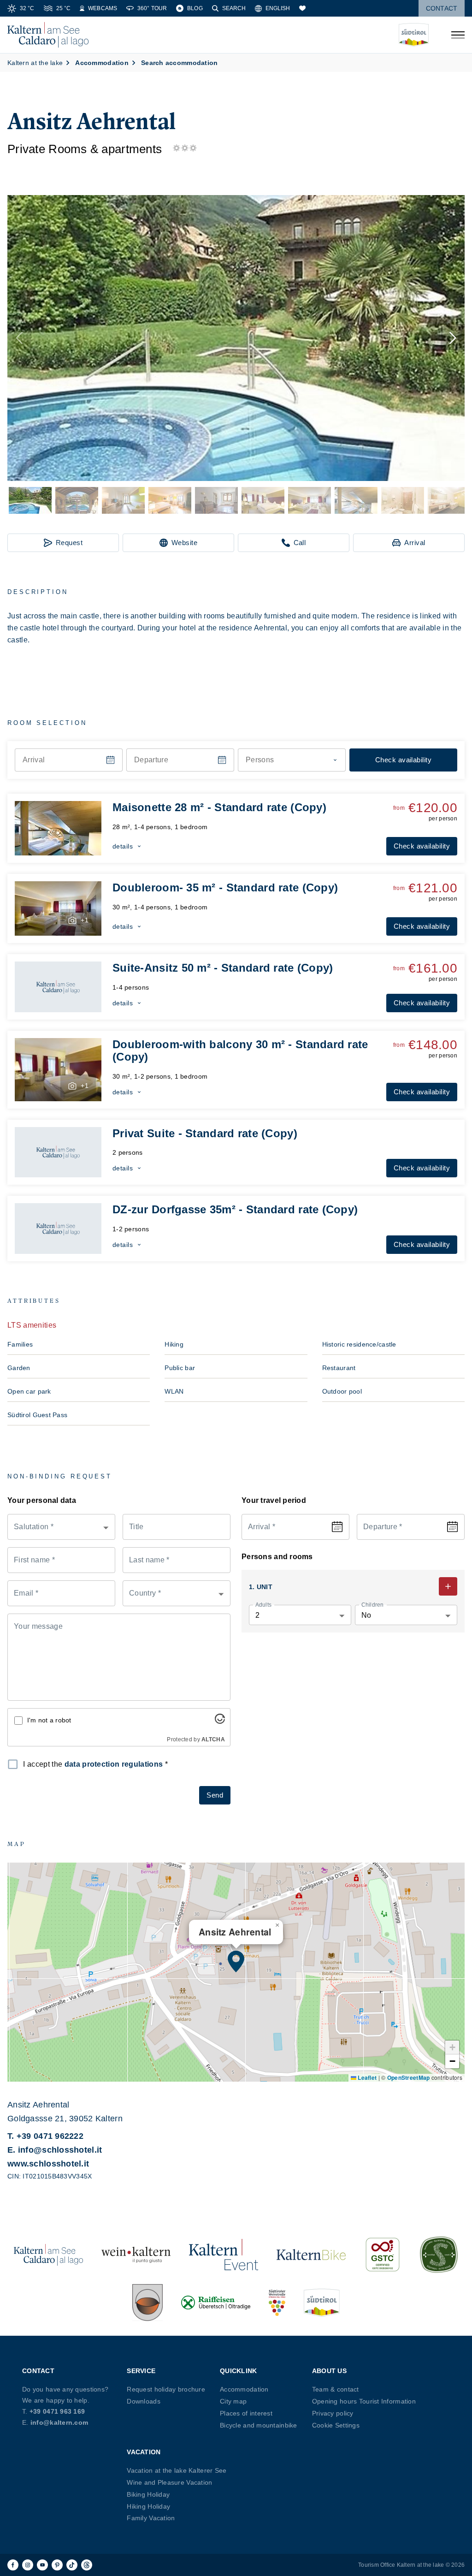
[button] (236, 338)
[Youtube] (42, 2565)
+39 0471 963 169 (57, 2411)
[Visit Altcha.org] (220, 1721)
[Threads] (87, 2565)
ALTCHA (213, 1739)
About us (329, 2371)
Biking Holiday (148, 2494)
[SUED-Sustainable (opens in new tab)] (439, 2255)
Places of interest (246, 2413)
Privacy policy (333, 2413)
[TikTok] (72, 2565)
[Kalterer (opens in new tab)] (147, 2303)
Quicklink (239, 2371)
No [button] (366, 1615)
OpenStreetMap (409, 2077)
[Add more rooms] (448, 1586)
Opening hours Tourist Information (364, 2401)
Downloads (144, 2401)
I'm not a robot (49, 1720)
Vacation (144, 2452)
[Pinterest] (57, 2565)
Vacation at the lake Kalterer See (177, 2470)
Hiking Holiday (148, 2506)
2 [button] (257, 1615)
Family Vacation (151, 2518)
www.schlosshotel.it (48, 2164)
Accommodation (244, 2389)
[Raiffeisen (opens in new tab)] (216, 2303)
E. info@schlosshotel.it (55, 2150)
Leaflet (366, 2077)
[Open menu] (458, 35)
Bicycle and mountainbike (259, 2425)
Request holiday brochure (166, 2389)
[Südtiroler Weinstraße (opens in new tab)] (277, 2303)
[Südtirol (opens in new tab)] (322, 2303)
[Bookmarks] (302, 8)
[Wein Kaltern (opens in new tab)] (136, 2255)
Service (141, 2371)
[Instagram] (28, 2565)
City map (233, 2401)
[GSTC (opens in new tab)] (383, 2255)
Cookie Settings (336, 2425)
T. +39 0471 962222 (45, 2136)
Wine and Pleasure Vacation (169, 2482)
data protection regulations (114, 1764)
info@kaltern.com (59, 2422)
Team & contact (336, 2389)
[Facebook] (13, 2565)
